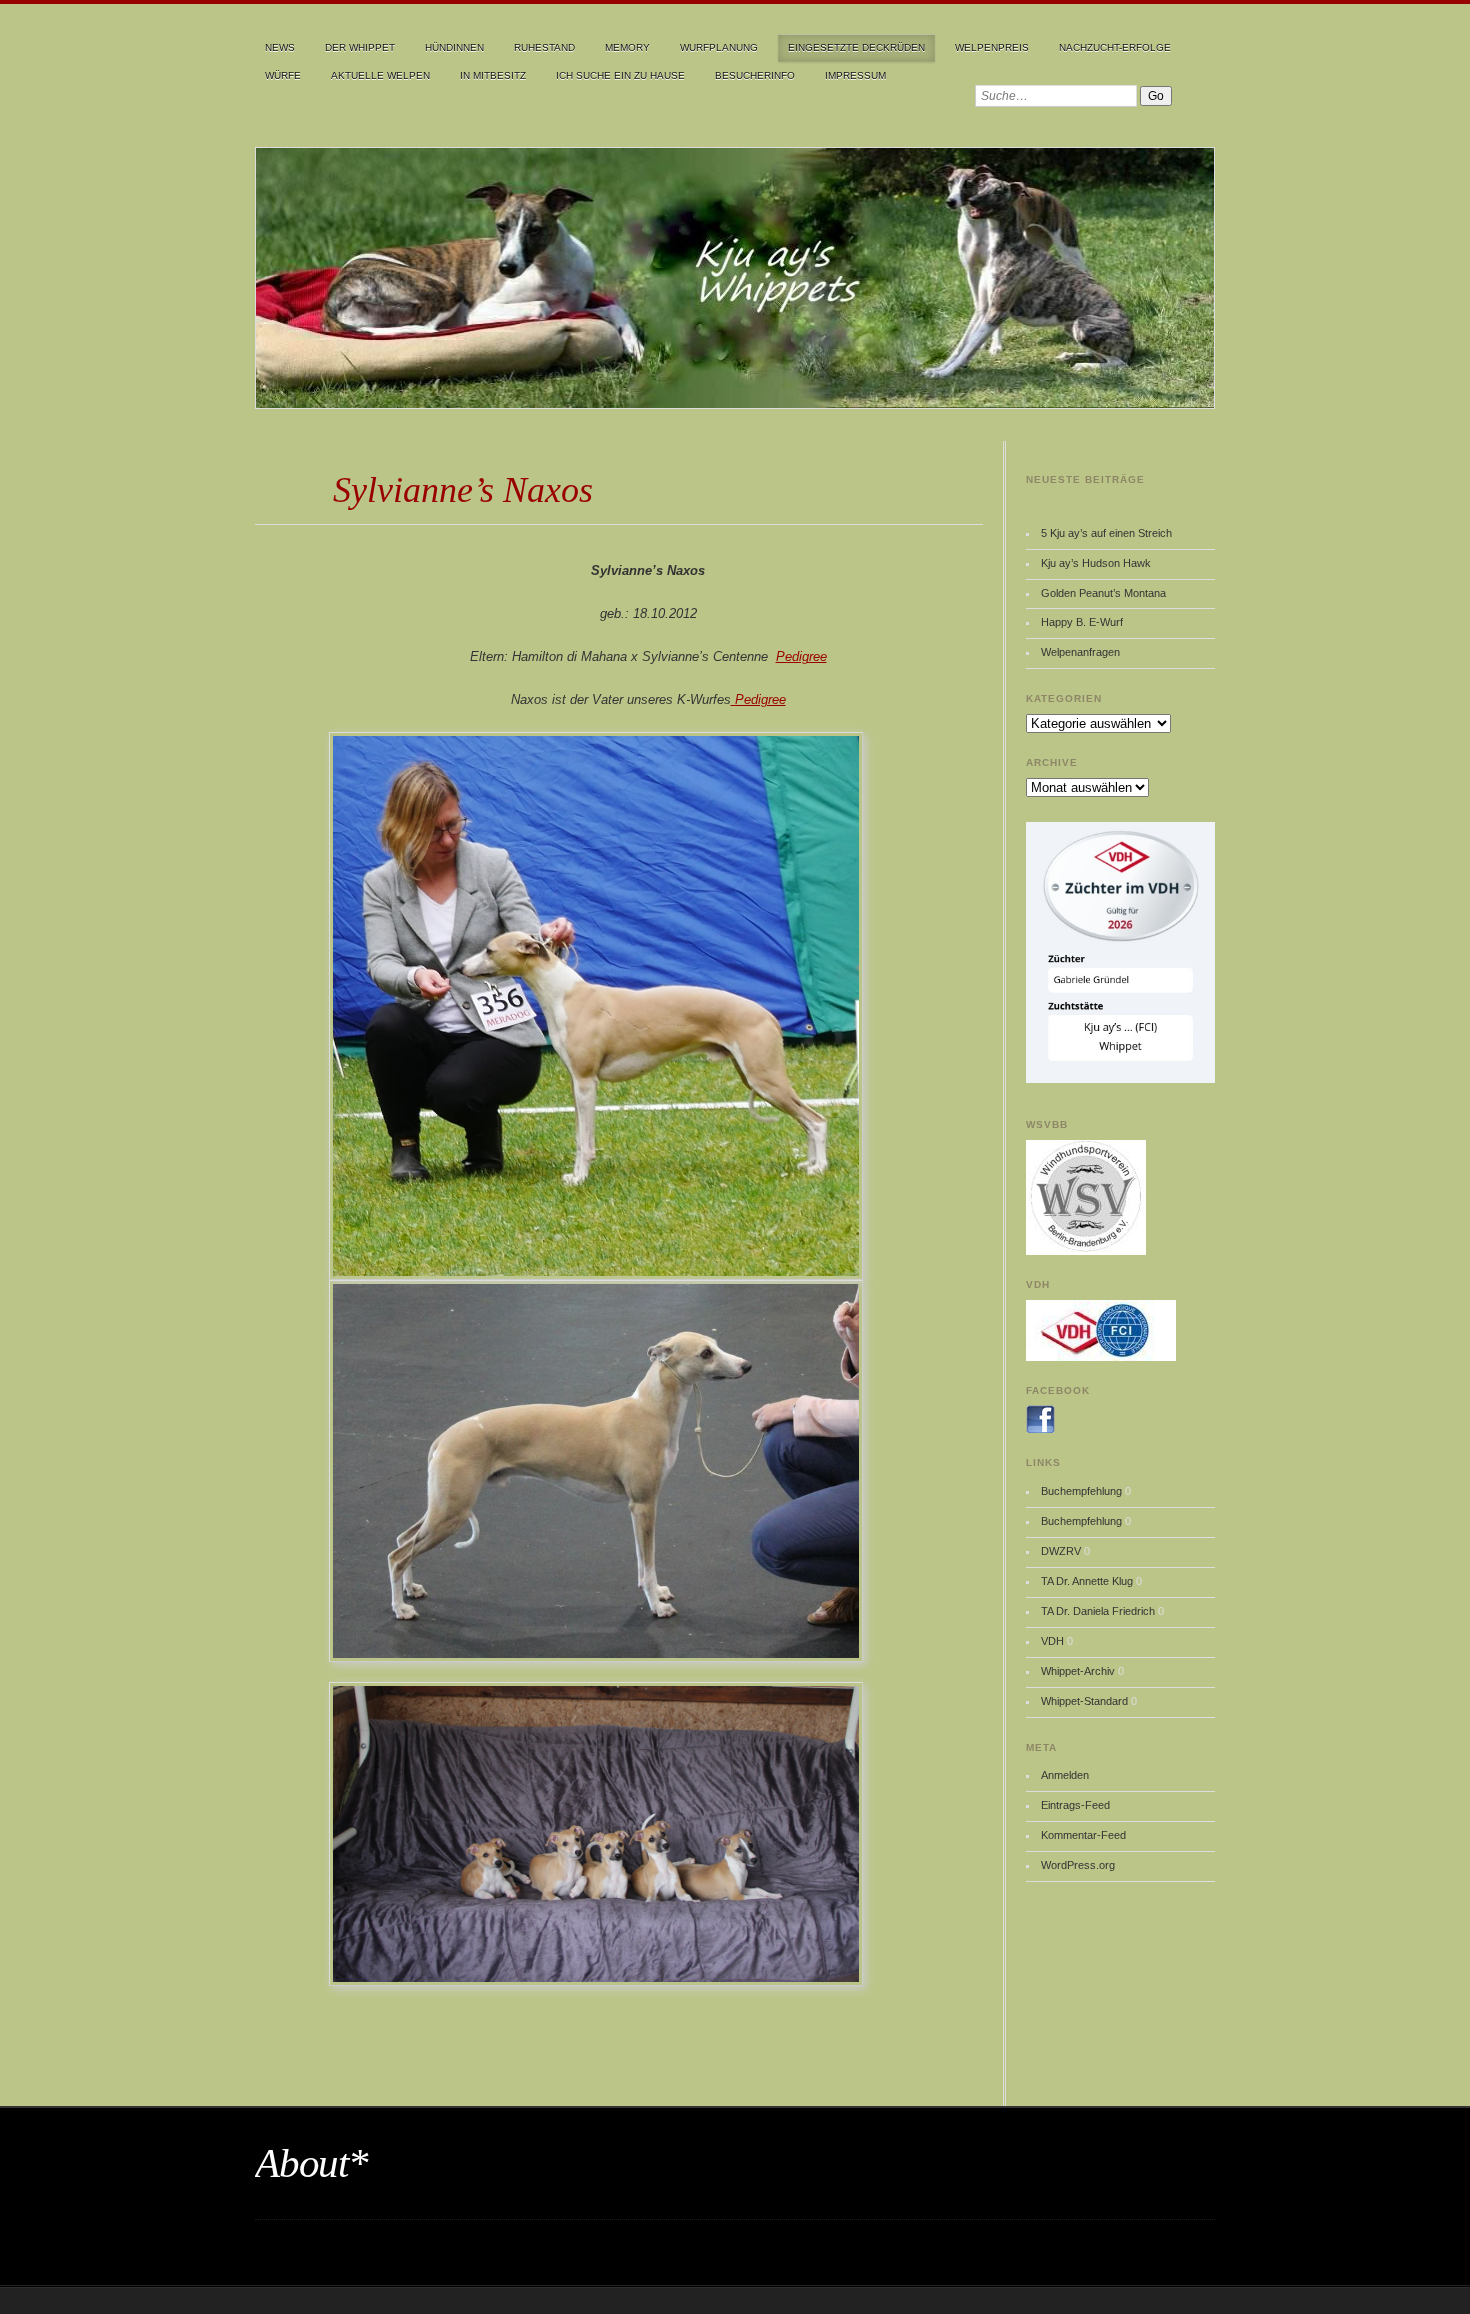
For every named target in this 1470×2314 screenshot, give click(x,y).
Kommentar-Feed (1083, 1835)
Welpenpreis (992, 47)
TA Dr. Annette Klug (1087, 1581)
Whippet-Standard (1084, 1701)
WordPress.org (1078, 1865)
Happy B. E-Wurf (1082, 622)
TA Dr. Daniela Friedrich (1098, 1611)
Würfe (283, 75)
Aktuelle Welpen (380, 75)
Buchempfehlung (1081, 1491)
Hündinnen (454, 47)
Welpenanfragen (1080, 652)
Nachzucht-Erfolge (1115, 47)
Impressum (855, 75)
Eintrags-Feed (1075, 1805)
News (280, 47)
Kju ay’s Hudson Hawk (1096, 563)
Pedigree (801, 656)
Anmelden (1065, 1775)
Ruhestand (544, 47)
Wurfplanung (719, 47)
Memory (627, 47)
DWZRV (1061, 1551)
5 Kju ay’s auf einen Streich (1106, 533)
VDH (1052, 1641)
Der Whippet (360, 47)
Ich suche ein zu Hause (620, 75)
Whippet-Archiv (1078, 1671)
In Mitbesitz (493, 75)
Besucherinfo (755, 75)
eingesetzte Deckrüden (856, 47)
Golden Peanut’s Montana (1103, 593)
